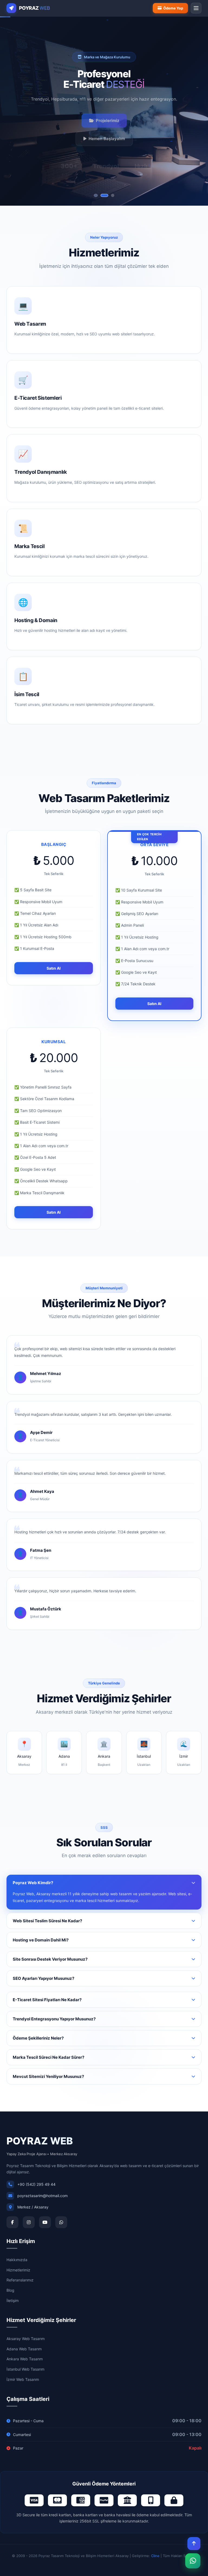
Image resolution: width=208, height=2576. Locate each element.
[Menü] (196, 8)
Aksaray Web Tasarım (26, 2339)
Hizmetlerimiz (18, 2270)
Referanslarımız (20, 2280)
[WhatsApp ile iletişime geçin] (193, 2561)
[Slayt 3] (113, 195)
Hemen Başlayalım (107, 136)
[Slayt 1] (95, 195)
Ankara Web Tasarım (25, 2359)
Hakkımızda (17, 2260)
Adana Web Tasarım (24, 2349)
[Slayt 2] (104, 195)
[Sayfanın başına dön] (194, 2544)
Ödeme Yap (173, 8)
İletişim (13, 2300)
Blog (10, 2290)
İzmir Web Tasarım (23, 2379)
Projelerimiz (108, 118)
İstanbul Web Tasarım (25, 2369)
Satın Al (54, 968)
